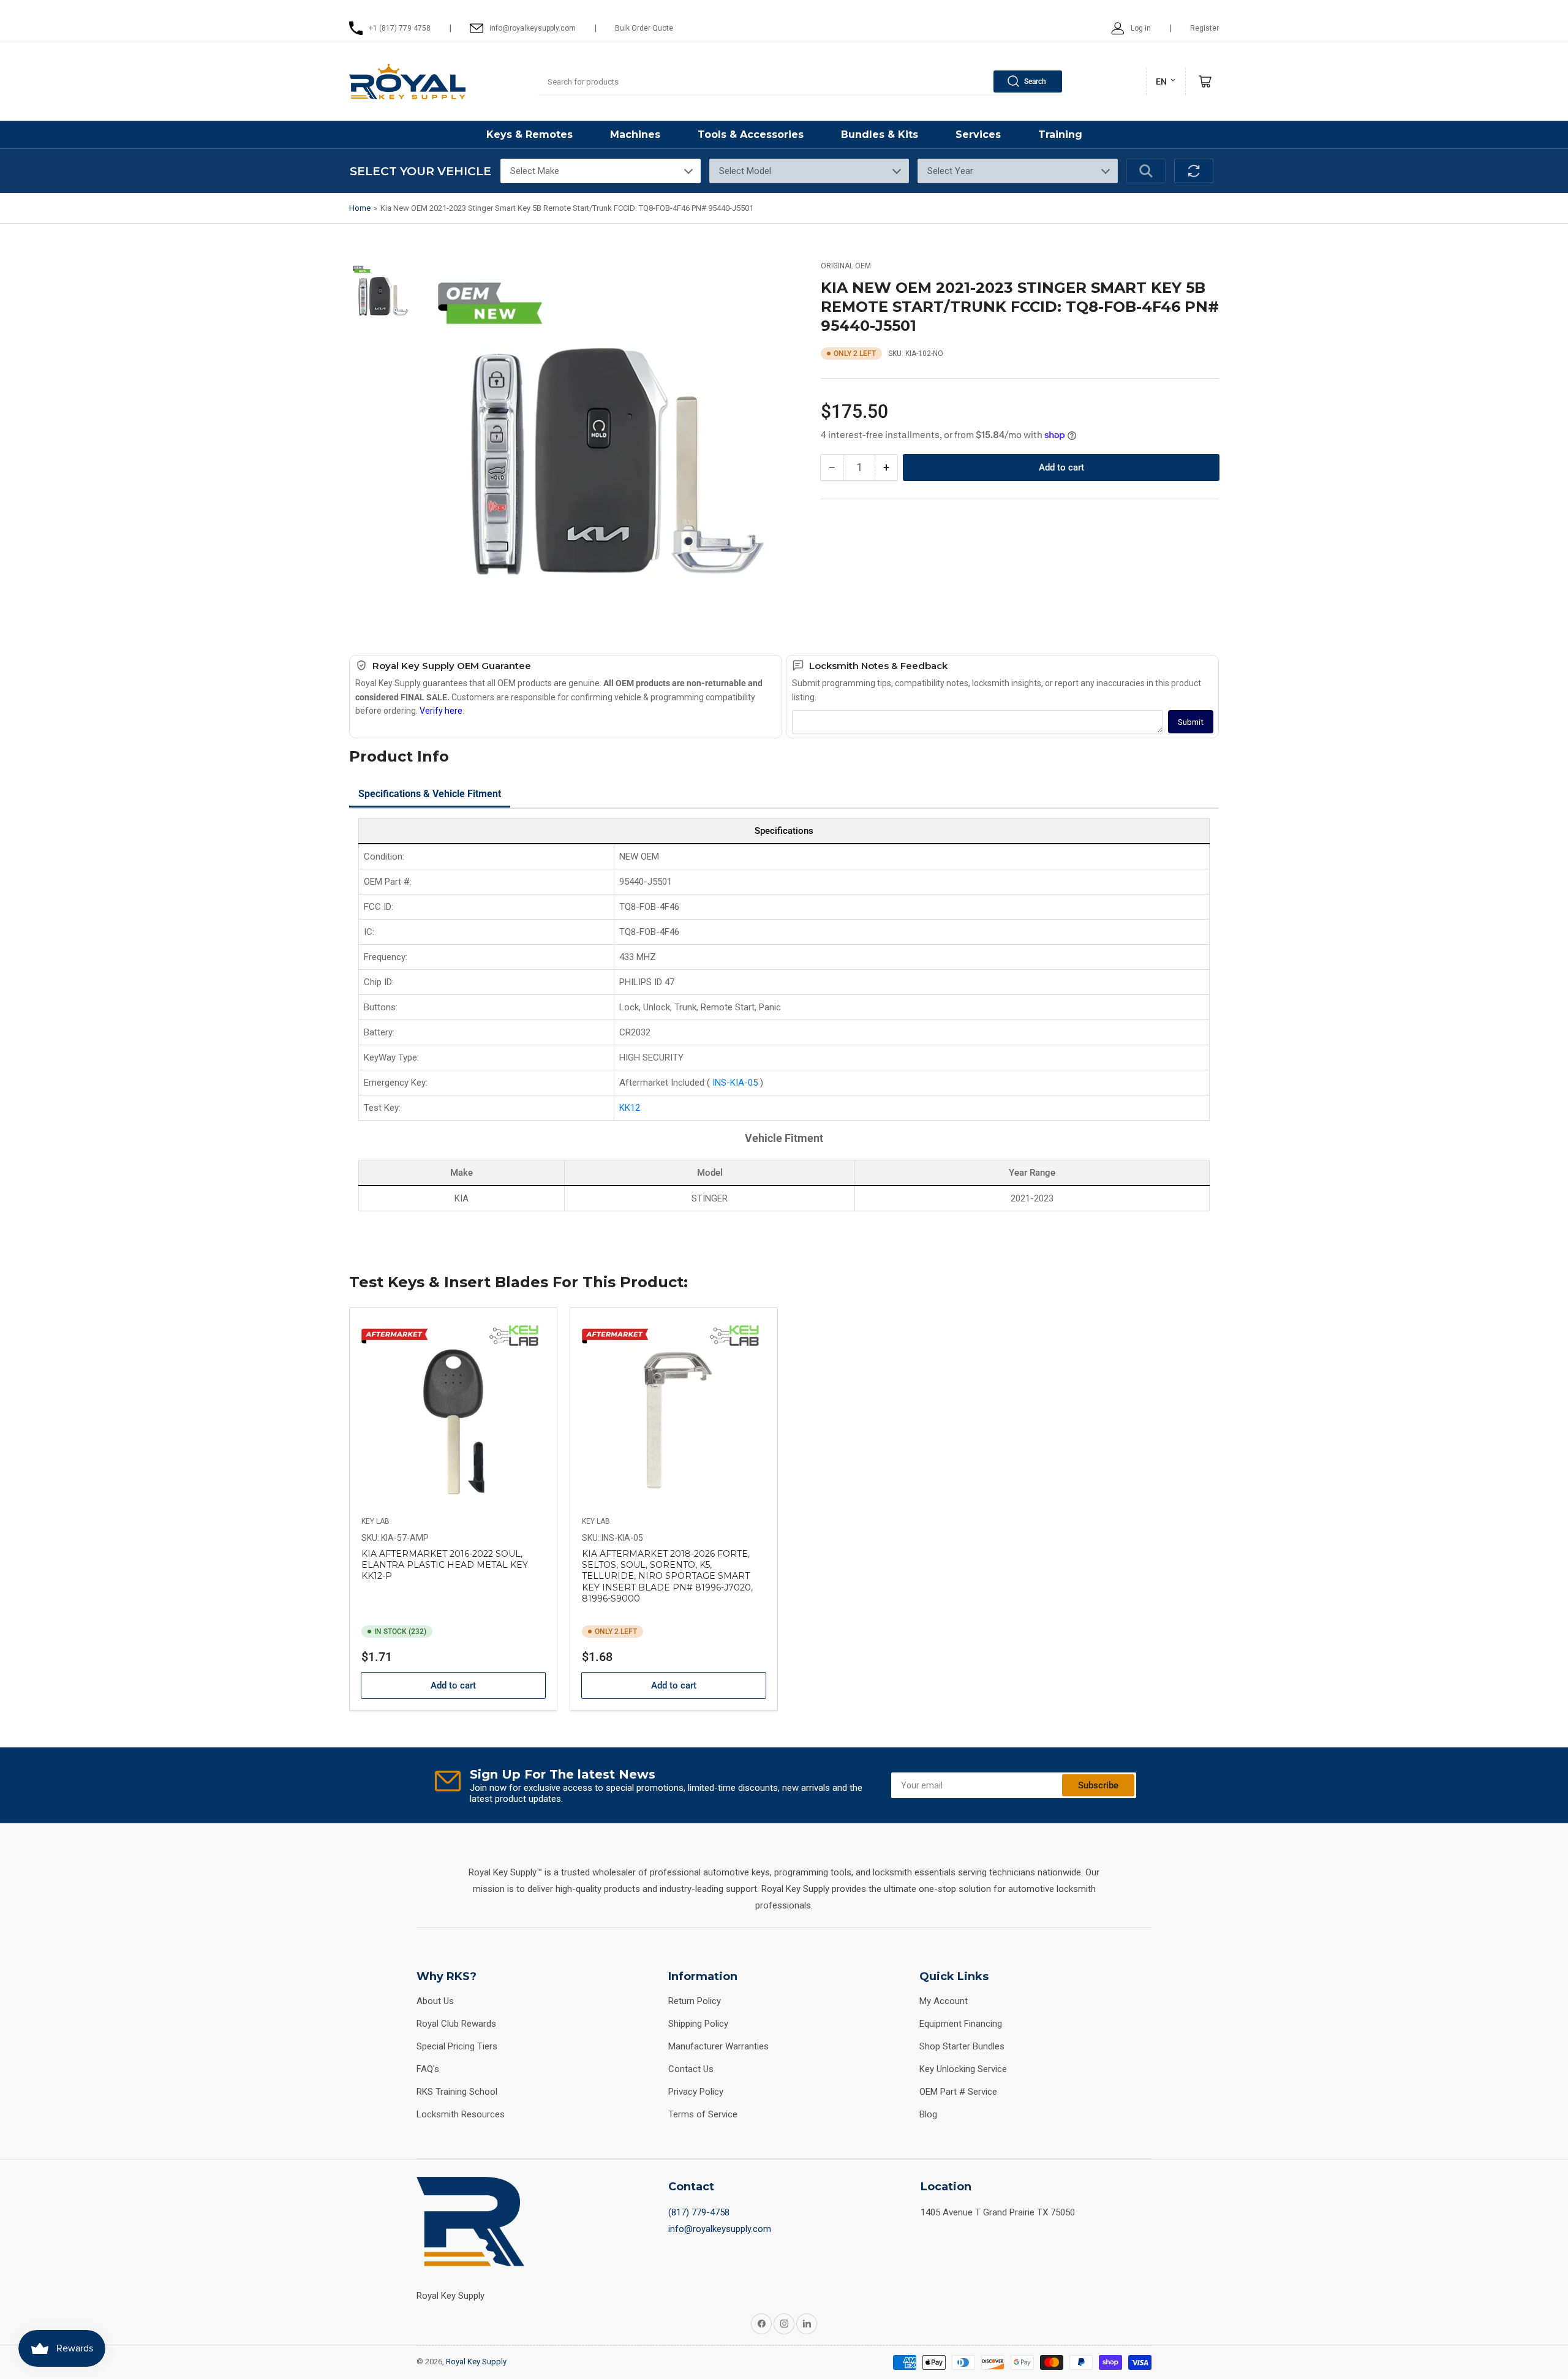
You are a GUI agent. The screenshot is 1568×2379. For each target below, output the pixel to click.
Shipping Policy (698, 2024)
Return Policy (695, 2001)
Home (360, 208)
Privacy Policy (696, 2092)
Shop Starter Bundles (962, 2046)
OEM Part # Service (958, 2092)
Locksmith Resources (461, 2114)
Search (1035, 81)
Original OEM (846, 266)
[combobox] (801, 81)
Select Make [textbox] (535, 171)
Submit (1191, 722)
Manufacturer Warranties (718, 2046)
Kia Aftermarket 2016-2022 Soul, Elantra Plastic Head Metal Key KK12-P (445, 1565)
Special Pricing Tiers (457, 2046)
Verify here (441, 711)
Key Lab (375, 1521)
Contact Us (691, 2069)
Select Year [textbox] (950, 171)
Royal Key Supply (476, 2362)
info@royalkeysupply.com (720, 2229)
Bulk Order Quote (644, 28)
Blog (928, 2114)
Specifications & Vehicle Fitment (430, 794)
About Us (435, 2001)
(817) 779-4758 (699, 2212)
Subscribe (1098, 1785)
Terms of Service (703, 2114)
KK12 (630, 1108)
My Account (944, 2001)
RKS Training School (457, 2092)
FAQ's (428, 2069)
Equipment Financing (961, 2024)
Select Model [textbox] (745, 171)
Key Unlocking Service (963, 2069)
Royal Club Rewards (456, 2024)
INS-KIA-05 (736, 1083)
